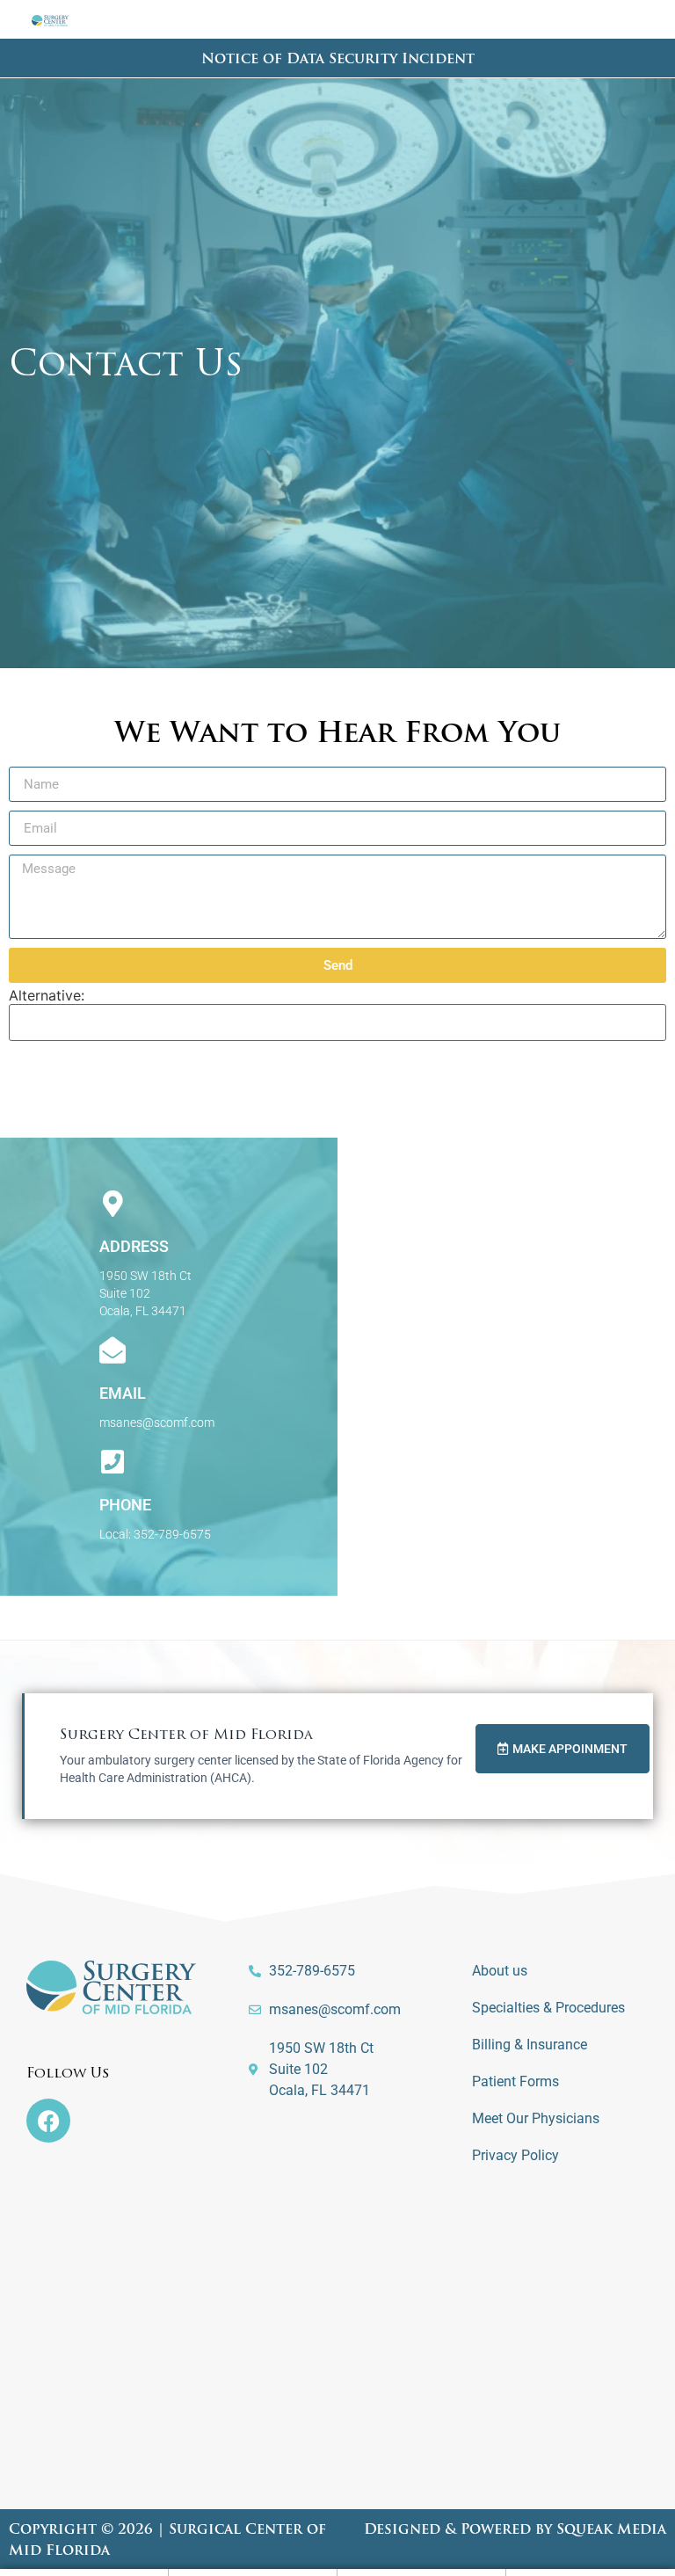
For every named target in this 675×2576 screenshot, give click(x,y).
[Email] (112, 1350)
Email (123, 1393)
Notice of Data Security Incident (338, 60)
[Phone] (112, 1462)
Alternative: (47, 995)
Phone (125, 1505)
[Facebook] (48, 2121)
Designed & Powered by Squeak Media (515, 2530)
